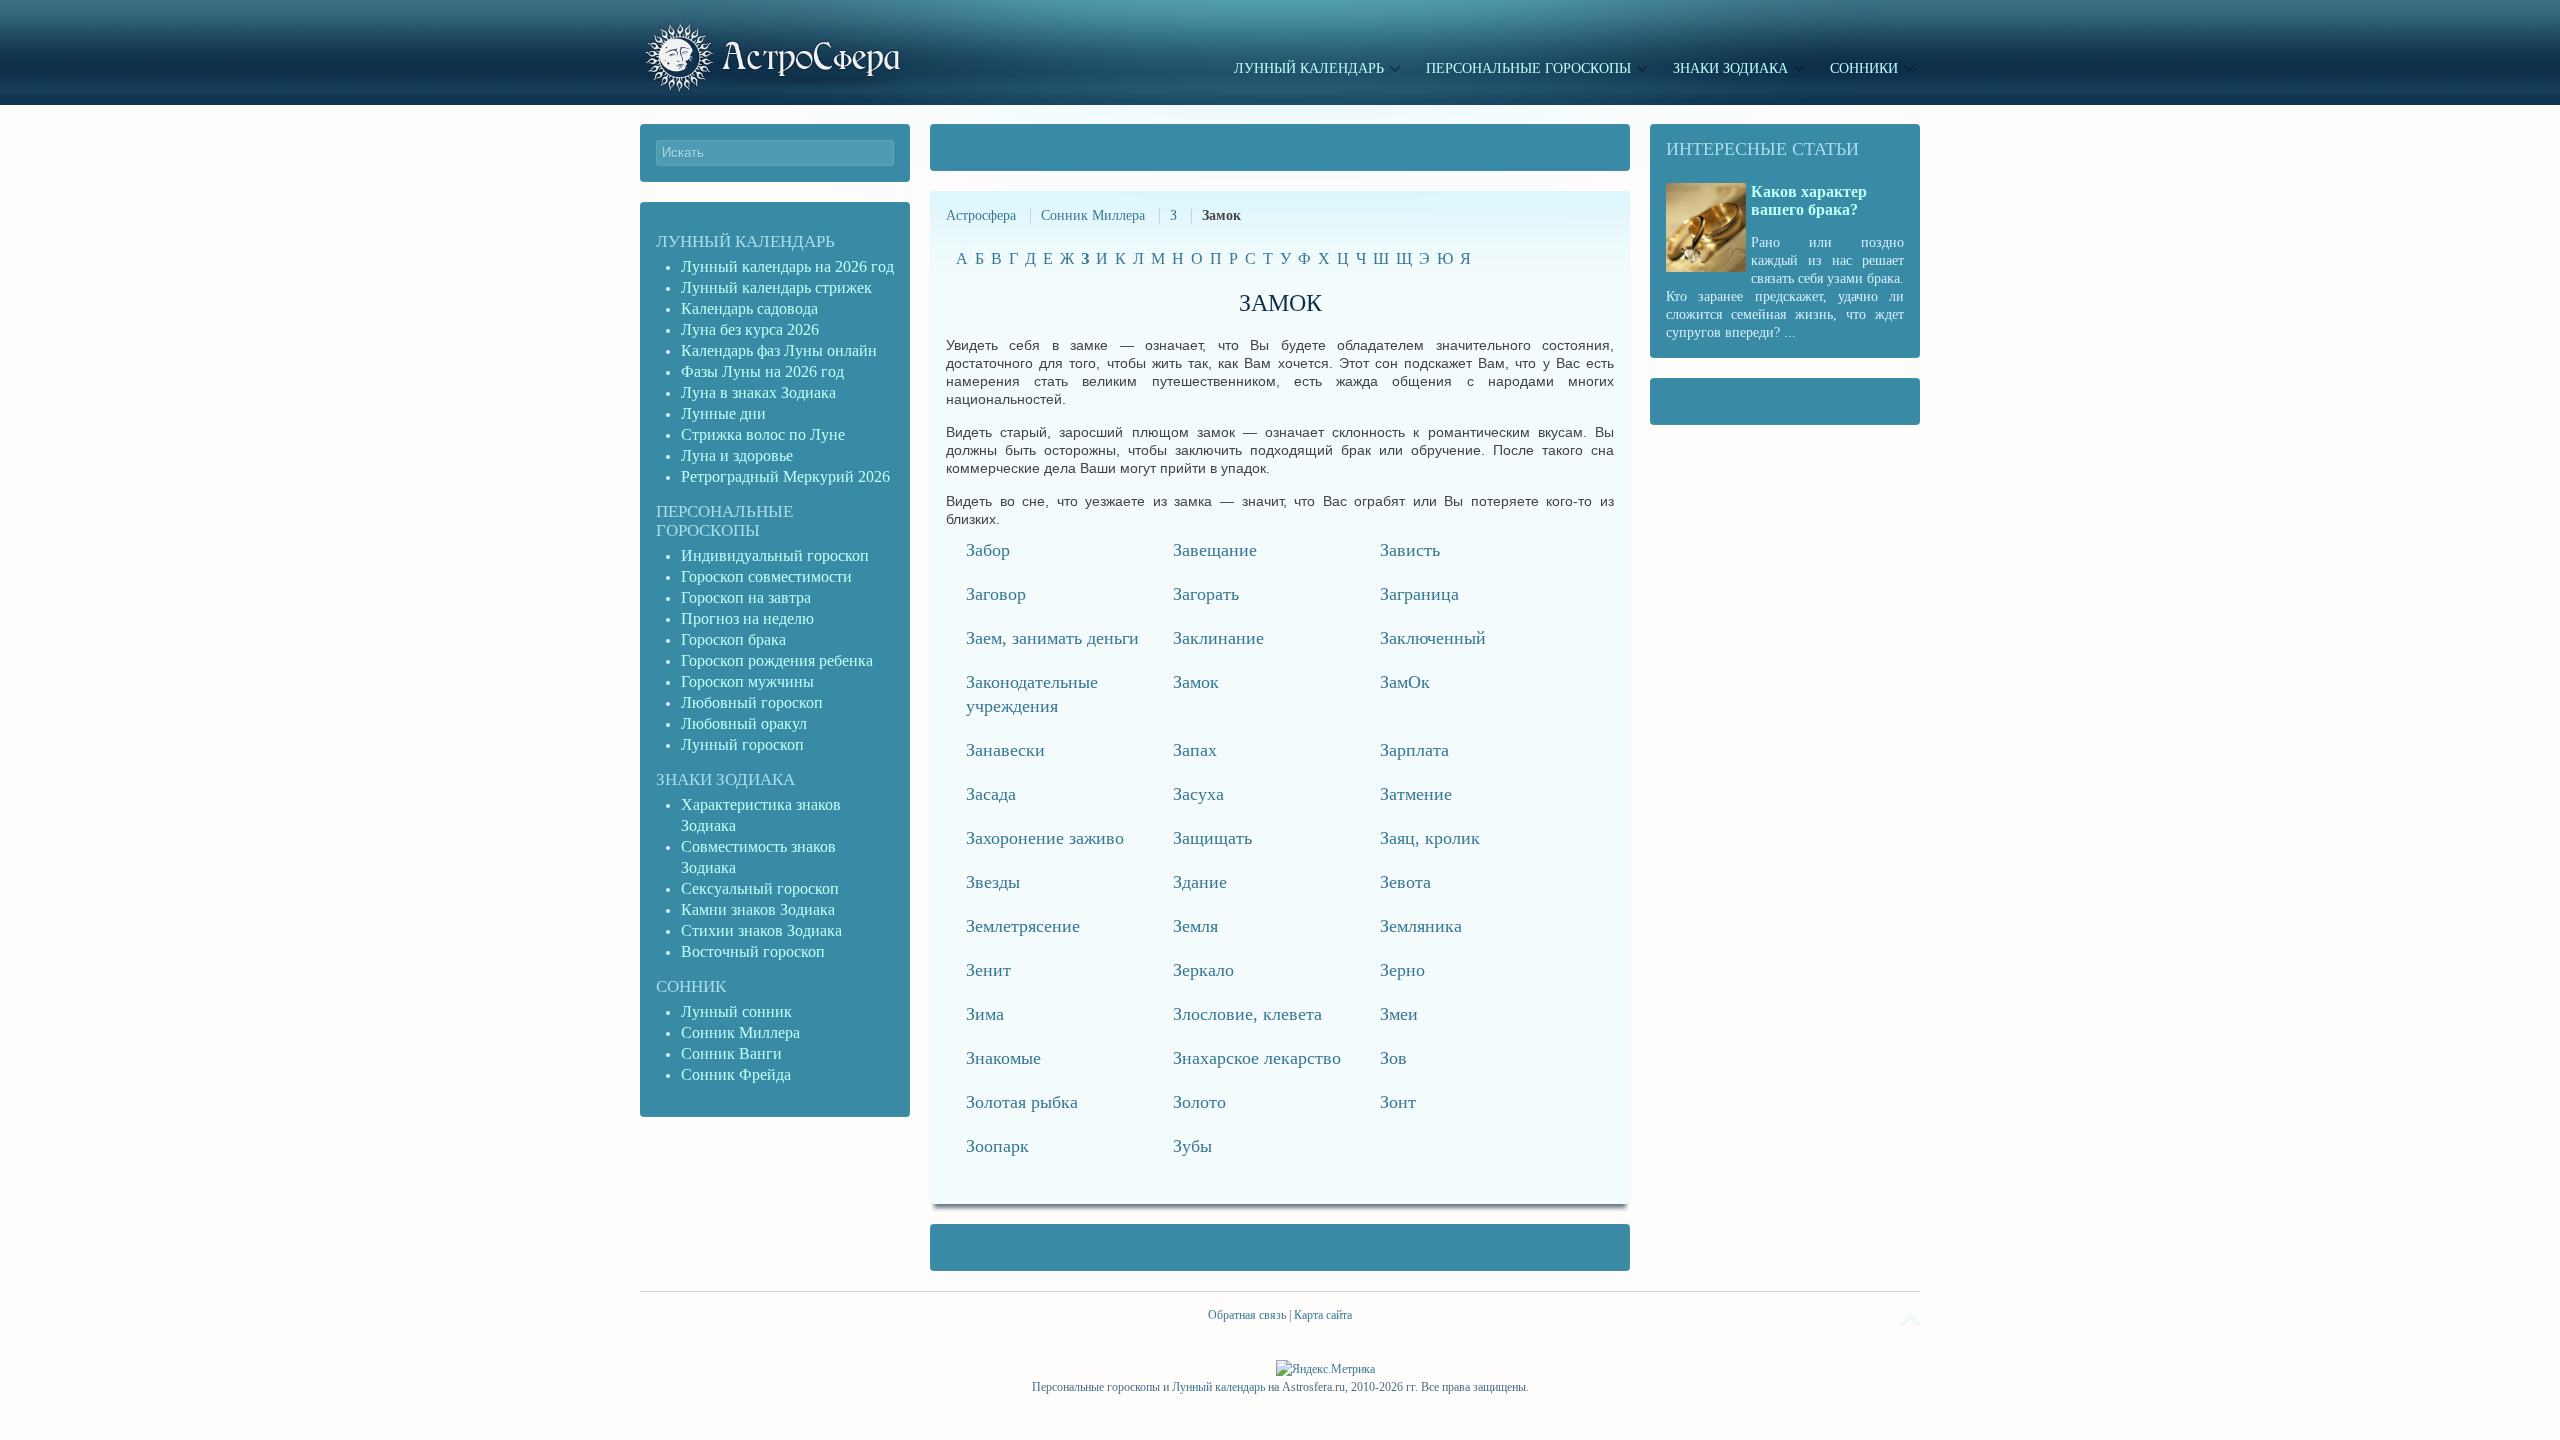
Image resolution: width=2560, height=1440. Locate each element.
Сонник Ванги (731, 1053)
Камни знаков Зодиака (758, 909)
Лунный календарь (745, 241)
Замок (1196, 682)
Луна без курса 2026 (750, 329)
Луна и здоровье (737, 455)
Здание (1200, 882)
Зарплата (1414, 750)
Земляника (1421, 926)
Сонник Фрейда (736, 1074)
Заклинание (1218, 638)
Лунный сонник (736, 1011)
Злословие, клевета (1247, 1014)
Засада (991, 794)
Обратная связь (1247, 1315)
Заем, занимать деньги (1052, 638)
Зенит (988, 970)
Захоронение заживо (1045, 838)
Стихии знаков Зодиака (761, 930)
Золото (1199, 1102)
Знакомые (1003, 1058)
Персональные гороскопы (724, 521)
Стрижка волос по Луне (763, 434)
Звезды (993, 882)
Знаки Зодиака (725, 779)
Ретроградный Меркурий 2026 (787, 476)
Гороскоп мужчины (747, 681)
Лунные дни (723, 413)
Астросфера (981, 215)
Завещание (1215, 550)
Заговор (996, 594)
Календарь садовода (749, 308)
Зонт (1398, 1102)
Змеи (1399, 1014)
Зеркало (1203, 970)
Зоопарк (997, 1146)
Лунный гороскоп (742, 744)
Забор (988, 550)
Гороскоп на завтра (746, 597)
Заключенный (1433, 638)
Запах (1195, 750)
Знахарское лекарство (1257, 1058)
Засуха (1198, 794)
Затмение (1416, 794)
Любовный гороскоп (752, 702)
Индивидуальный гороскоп (775, 555)
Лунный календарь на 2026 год (787, 266)
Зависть (1410, 550)
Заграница (1419, 594)
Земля (1195, 926)
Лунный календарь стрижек (776, 287)
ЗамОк (1405, 682)
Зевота (1405, 882)
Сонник (691, 986)
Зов (1393, 1058)
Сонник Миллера (1093, 215)
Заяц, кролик (1430, 838)
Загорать (1206, 594)
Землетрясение (1023, 926)
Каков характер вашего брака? (1809, 200)
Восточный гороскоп (753, 951)
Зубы (1192, 1146)
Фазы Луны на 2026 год (762, 371)
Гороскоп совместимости (766, 576)
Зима (985, 1014)
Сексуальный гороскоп (760, 888)
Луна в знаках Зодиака (758, 392)
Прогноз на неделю (747, 618)
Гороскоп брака (733, 639)
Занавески (1005, 750)
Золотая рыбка (1022, 1102)
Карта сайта (1323, 1315)
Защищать (1212, 838)
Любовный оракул (744, 723)
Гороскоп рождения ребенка (777, 660)
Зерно (1402, 970)
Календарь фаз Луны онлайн (779, 350)
